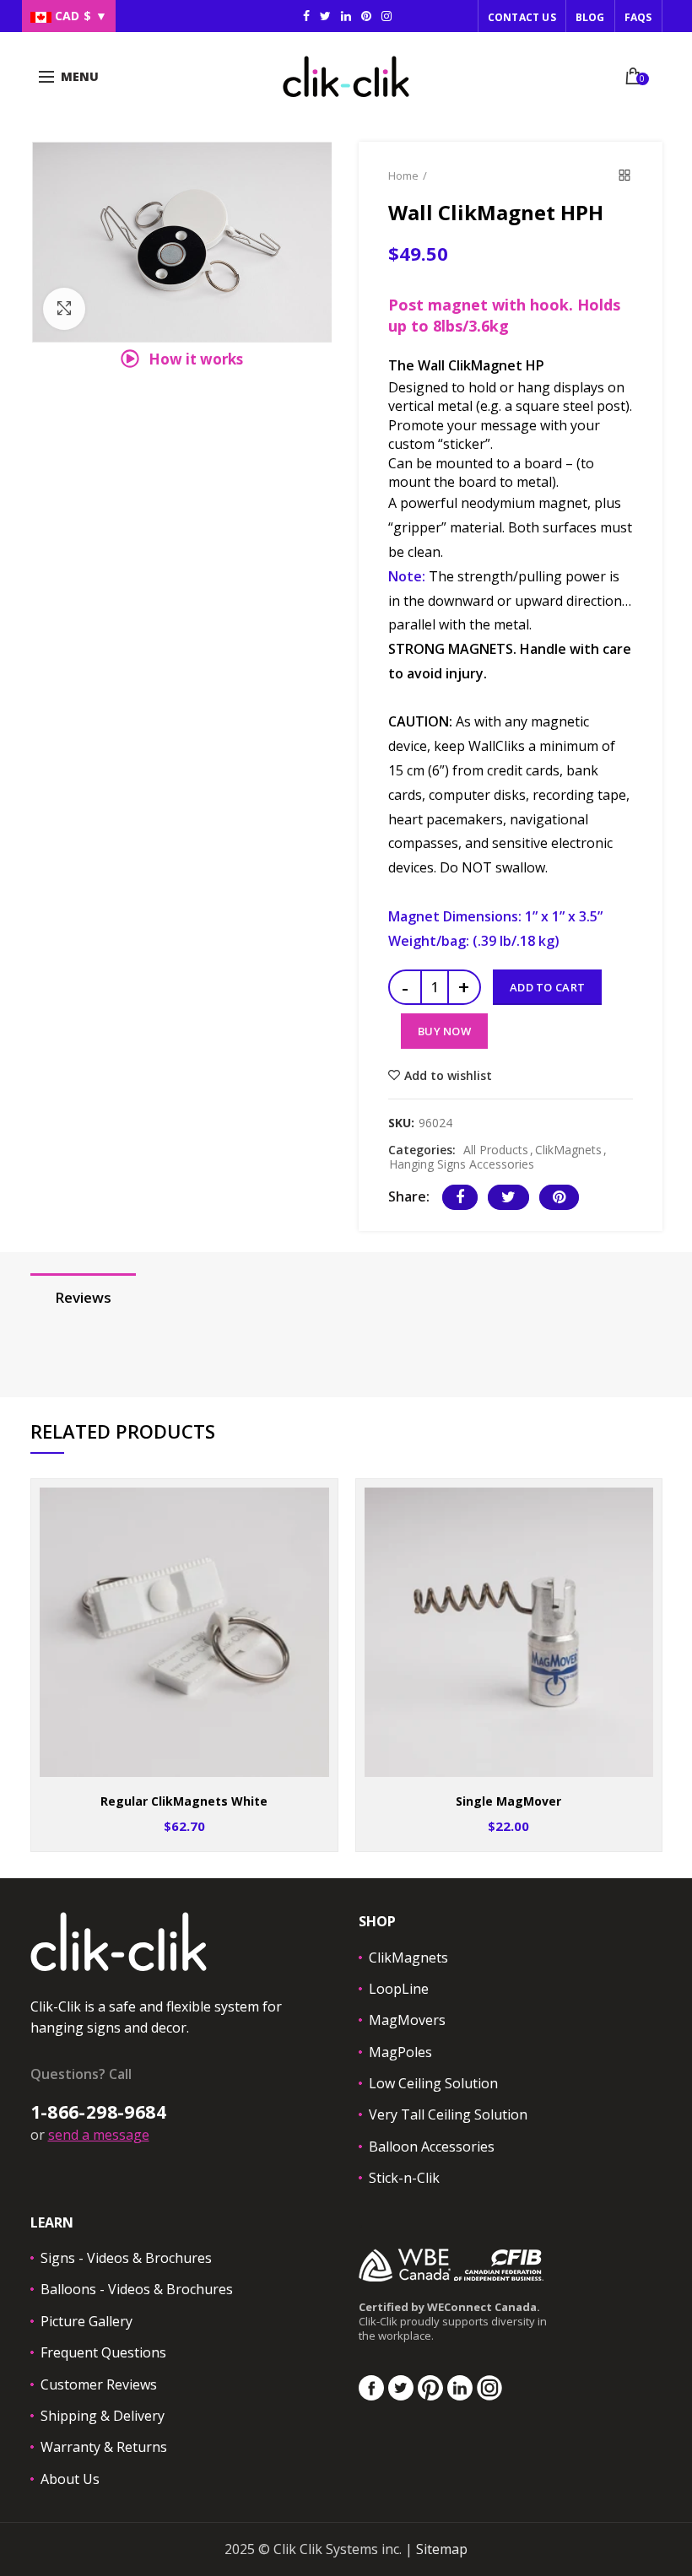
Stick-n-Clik (404, 2178)
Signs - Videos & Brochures (126, 2258)
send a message (99, 2135)
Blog (590, 17)
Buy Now (444, 1031)
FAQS (638, 17)
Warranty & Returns (104, 2447)
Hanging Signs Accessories (462, 1165)
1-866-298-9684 (98, 2112)
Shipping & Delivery (103, 2416)
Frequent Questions (103, 2352)
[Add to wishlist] (314, 1502)
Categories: (422, 1150)
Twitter (325, 16)
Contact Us (522, 17)
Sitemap (442, 2549)
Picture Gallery (86, 2321)
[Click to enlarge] (64, 309)
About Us (70, 2479)
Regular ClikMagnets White (184, 1801)
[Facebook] (460, 1197)
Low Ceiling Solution (433, 2083)
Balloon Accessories (432, 2147)
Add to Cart (547, 987)
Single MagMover (508, 1801)
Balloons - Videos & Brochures (137, 2289)
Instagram (346, 16)
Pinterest (366, 16)
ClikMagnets (568, 1150)
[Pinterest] (559, 1197)
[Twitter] (508, 1197)
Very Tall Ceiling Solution (448, 2114)
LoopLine (399, 1989)
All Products (496, 1150)
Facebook (306, 16)
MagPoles (400, 2052)
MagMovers (407, 2020)
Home (403, 176)
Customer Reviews (99, 2384)
